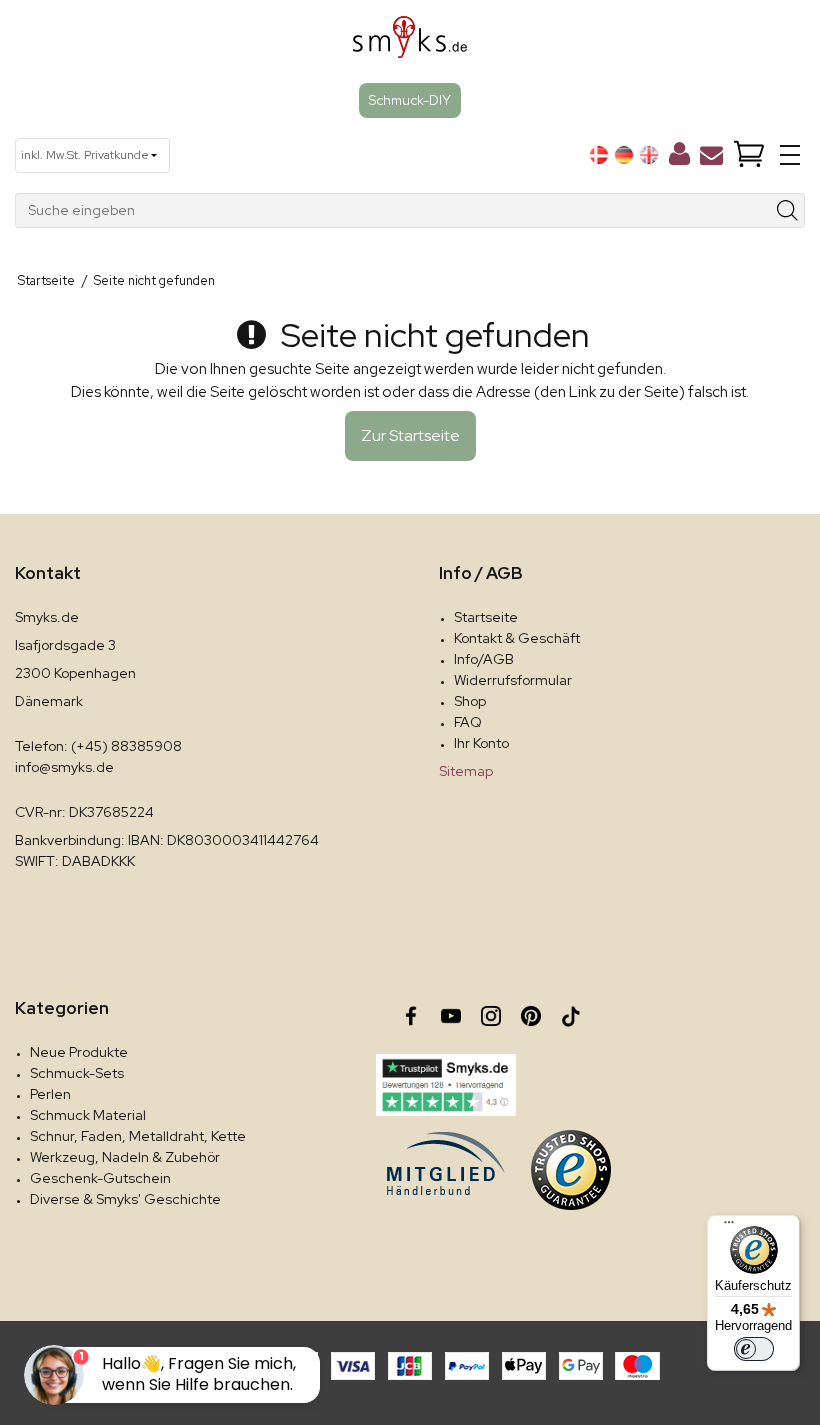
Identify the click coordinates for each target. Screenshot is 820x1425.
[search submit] (788, 210)
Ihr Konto (481, 743)
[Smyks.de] (410, 44)
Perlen (50, 1094)
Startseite (486, 617)
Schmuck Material (88, 1115)
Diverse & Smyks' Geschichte (125, 1199)
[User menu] (679, 158)
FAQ (468, 722)
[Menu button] (790, 155)
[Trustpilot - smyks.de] (445, 1085)
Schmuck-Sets (77, 1073)
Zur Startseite (410, 435)
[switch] (754, 1349)
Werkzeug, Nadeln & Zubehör (125, 1157)
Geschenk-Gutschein (100, 1178)
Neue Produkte (79, 1052)
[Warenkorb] (749, 155)
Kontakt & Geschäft (517, 638)
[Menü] (729, 1227)
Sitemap (466, 771)
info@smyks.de (64, 767)
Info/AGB (484, 659)
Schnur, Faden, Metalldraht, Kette (138, 1136)
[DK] (599, 155)
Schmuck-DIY (410, 100)
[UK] (649, 155)
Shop (470, 701)
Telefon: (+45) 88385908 (98, 746)
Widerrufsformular (513, 680)
